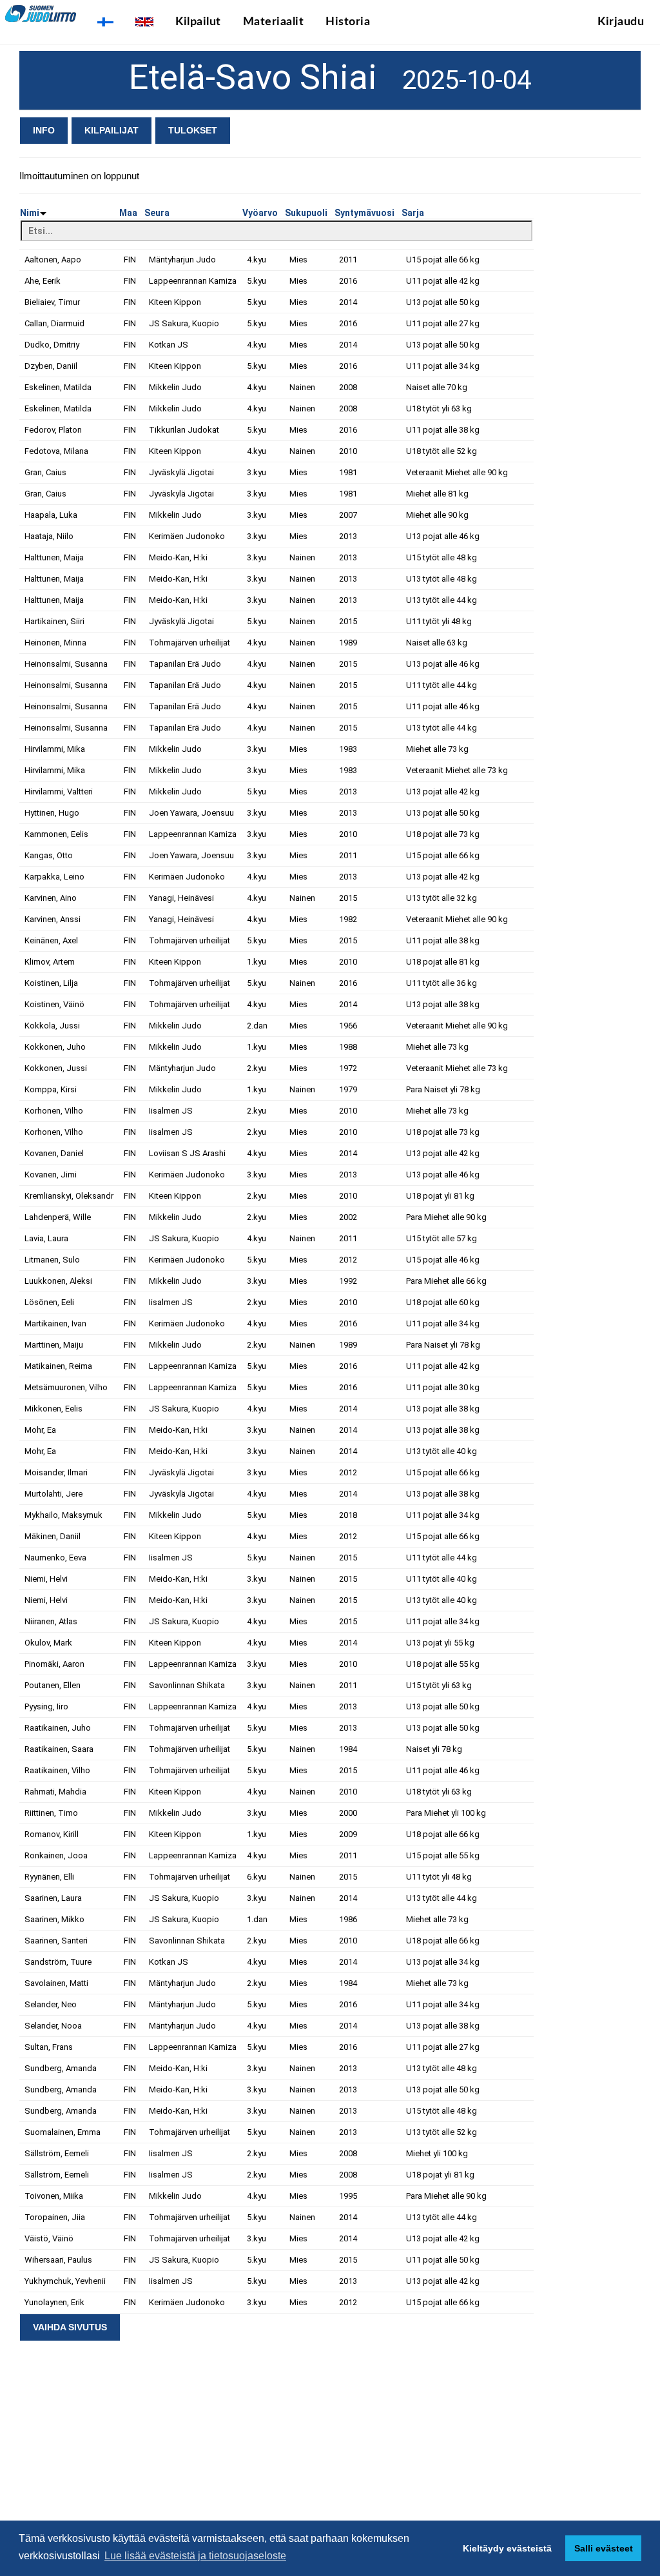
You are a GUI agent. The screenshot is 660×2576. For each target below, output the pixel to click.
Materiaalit (274, 22)
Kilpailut (198, 22)
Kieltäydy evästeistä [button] (507, 2548)
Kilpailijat (112, 130)
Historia (348, 22)
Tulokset (193, 130)
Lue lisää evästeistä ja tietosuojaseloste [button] (195, 2556)
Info (44, 130)
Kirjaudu (621, 22)
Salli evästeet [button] (604, 2548)
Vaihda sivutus (70, 2327)
